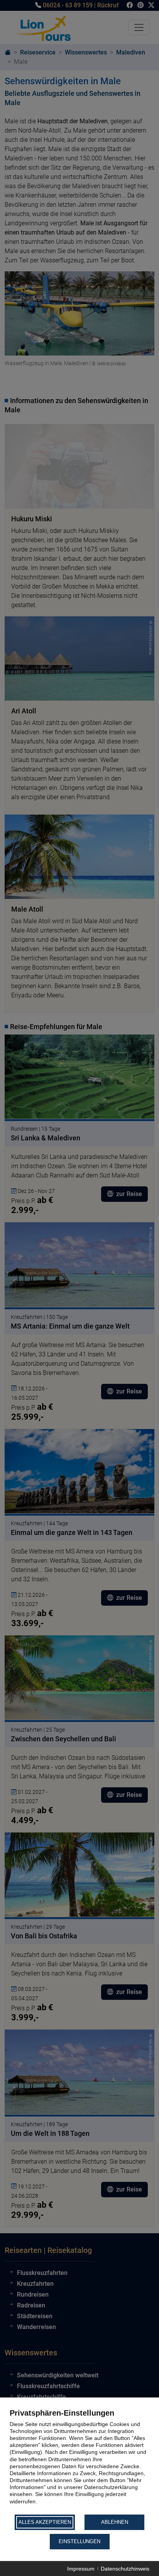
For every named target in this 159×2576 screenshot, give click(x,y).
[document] (79, 2461)
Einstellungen (79, 2541)
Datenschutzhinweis (125, 2569)
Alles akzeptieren (45, 2522)
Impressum (81, 2569)
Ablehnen (115, 2522)
